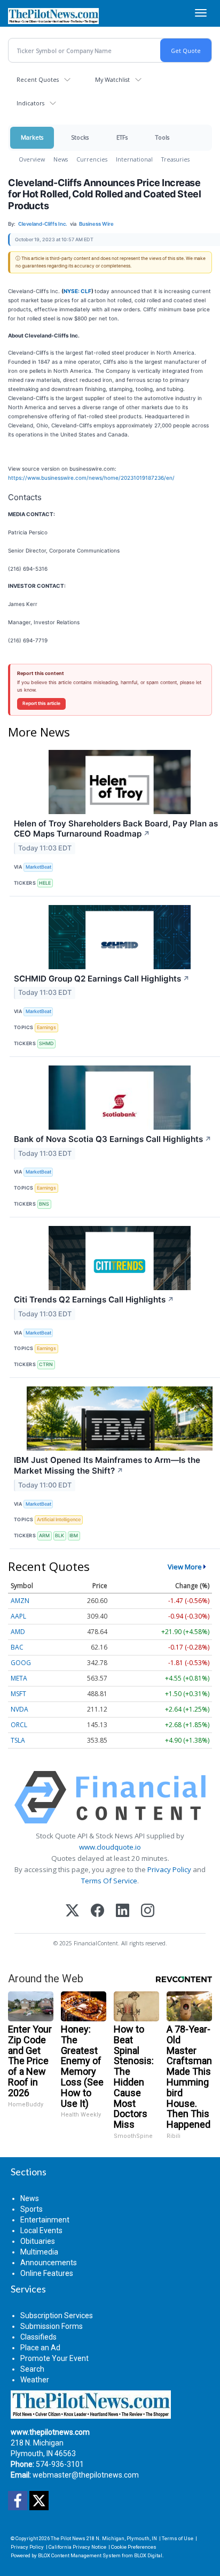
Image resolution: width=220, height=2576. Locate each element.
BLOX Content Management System (79, 2555)
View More (185, 1567)
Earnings (46, 1027)
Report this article (41, 703)
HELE (45, 883)
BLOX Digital (148, 2555)
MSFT (18, 1694)
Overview (32, 159)
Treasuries (175, 159)
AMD (18, 1632)
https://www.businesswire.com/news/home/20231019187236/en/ (91, 478)
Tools (162, 137)
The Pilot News (68, 2538)
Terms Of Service (109, 1881)
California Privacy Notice (77, 2547)
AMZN (20, 1601)
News (61, 159)
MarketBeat (38, 867)
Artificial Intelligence (59, 1519)
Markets (32, 137)
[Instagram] (148, 1911)
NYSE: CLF (77, 291)
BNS (44, 1204)
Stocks (80, 137)
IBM (74, 1535)
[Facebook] (97, 1911)
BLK (60, 1535)
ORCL (19, 1725)
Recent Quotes (38, 79)
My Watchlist (112, 79)
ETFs (122, 137)
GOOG (21, 1663)
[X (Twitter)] (72, 1911)
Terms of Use (178, 2538)
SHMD (46, 1043)
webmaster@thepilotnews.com (86, 2475)
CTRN (46, 1364)
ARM (44, 1535)
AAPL (18, 1616)
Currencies (92, 159)
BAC (17, 1647)
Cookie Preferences (134, 2547)
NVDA (19, 1709)
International (134, 159)
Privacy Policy (169, 1869)
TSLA (18, 1740)
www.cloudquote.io (110, 1847)
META (19, 1678)
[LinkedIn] (123, 1911)
